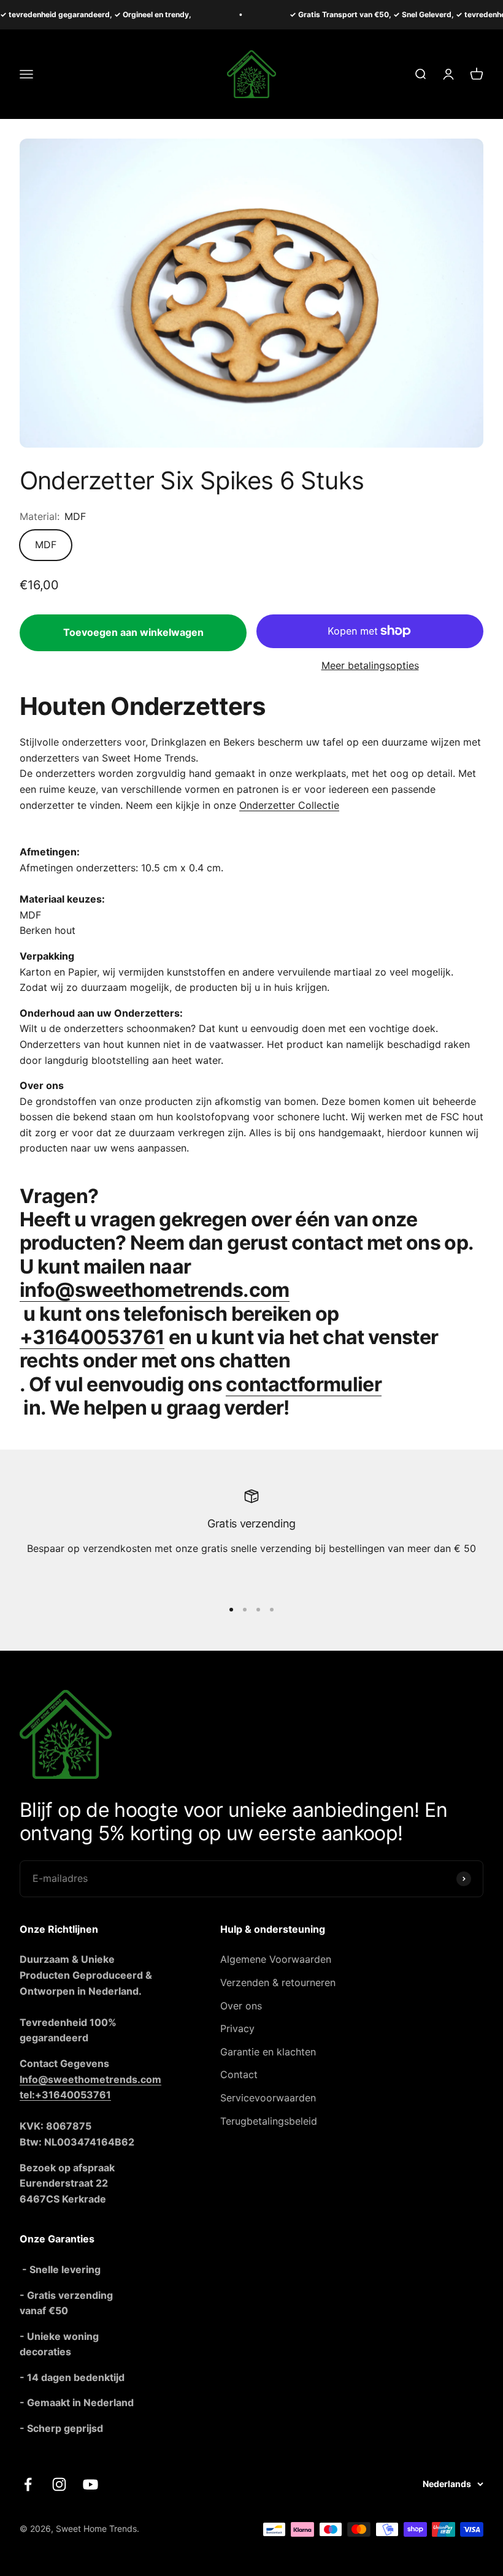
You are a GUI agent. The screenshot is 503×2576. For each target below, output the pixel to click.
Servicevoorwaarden (268, 2098)
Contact (239, 2074)
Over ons (241, 2006)
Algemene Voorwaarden (276, 1959)
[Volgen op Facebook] (28, 2484)
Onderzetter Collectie (289, 805)
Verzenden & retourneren (278, 1982)
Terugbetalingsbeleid (269, 2121)
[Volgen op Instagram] (59, 2484)
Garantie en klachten (268, 2052)
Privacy (237, 2028)
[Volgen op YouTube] (90, 2484)
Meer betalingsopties (370, 665)
